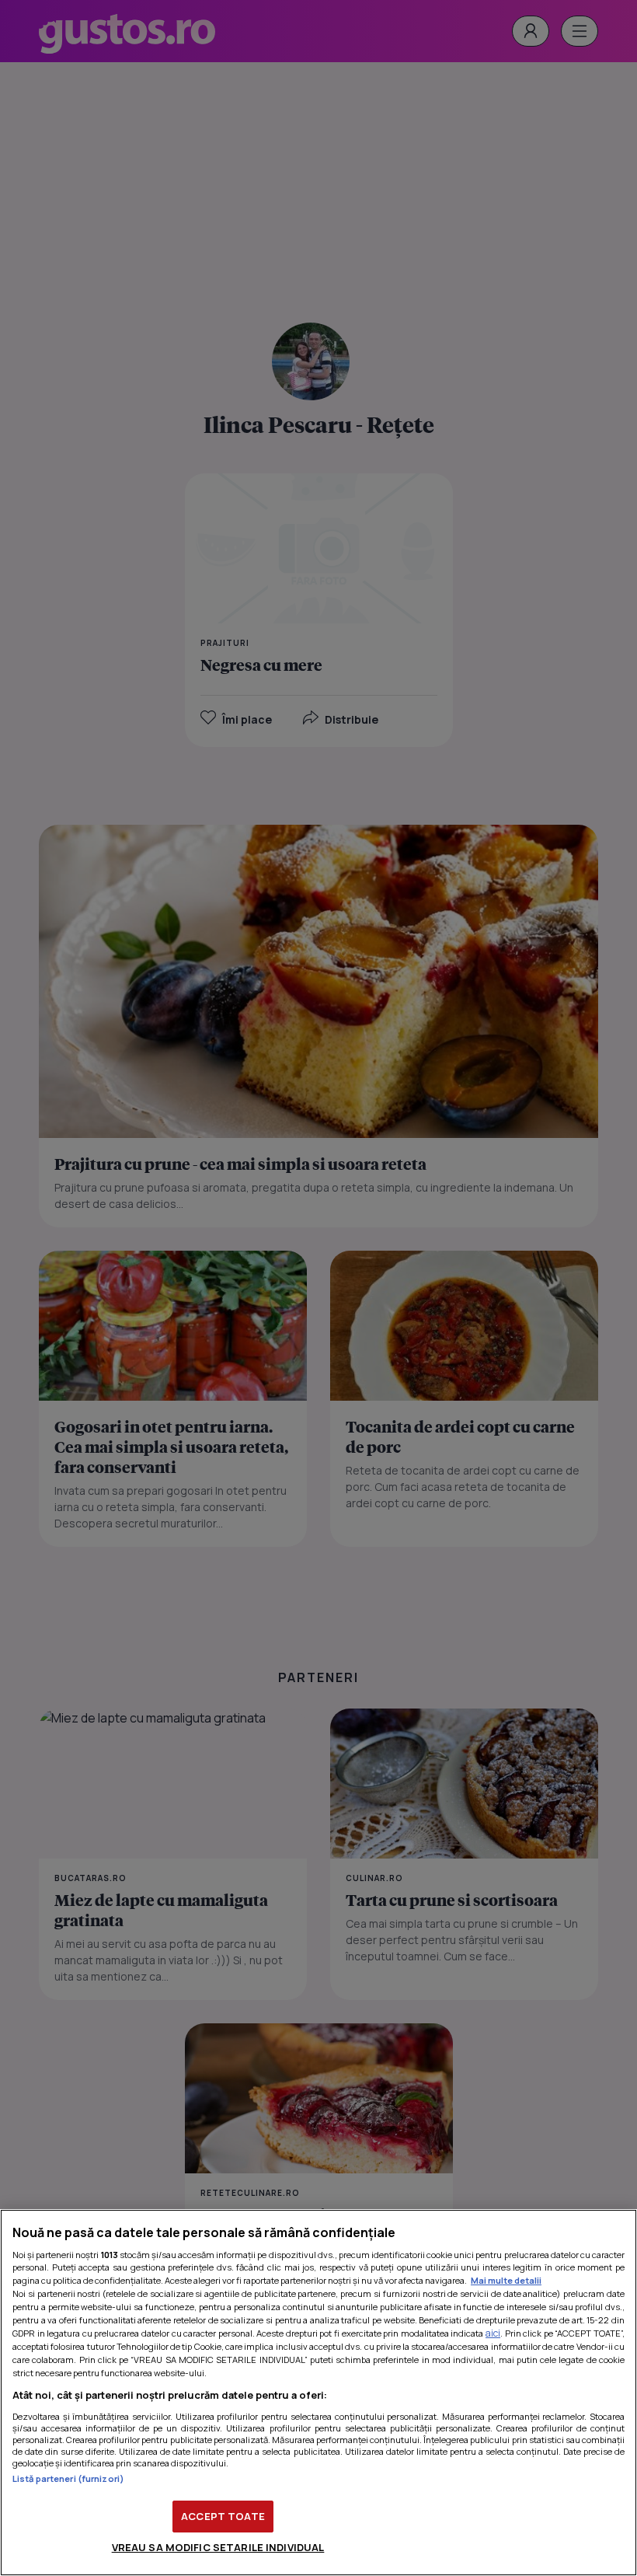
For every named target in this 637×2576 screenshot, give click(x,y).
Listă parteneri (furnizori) (68, 2478)
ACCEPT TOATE (223, 2516)
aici (493, 2333)
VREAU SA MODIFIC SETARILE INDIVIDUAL (218, 2547)
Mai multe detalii (506, 2280)
